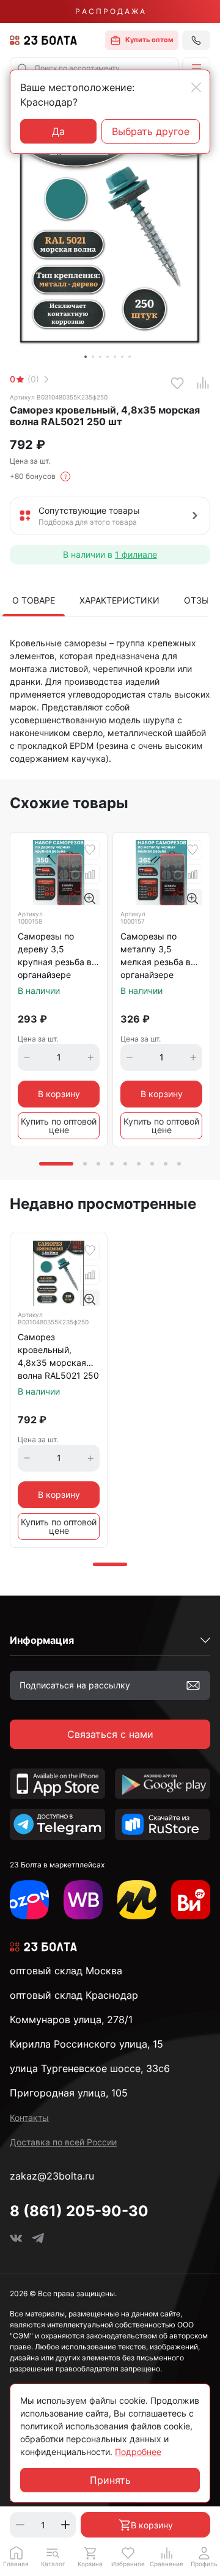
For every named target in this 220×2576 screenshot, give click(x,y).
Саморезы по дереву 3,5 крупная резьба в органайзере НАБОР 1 (55, 956)
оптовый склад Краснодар (74, 1995)
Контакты (29, 2118)
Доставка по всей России (63, 2142)
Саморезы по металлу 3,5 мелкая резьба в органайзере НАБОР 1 (156, 956)
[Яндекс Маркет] (137, 1900)
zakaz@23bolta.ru (52, 2176)
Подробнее (138, 2452)
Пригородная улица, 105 (69, 2093)
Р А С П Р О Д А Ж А (110, 11)
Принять (110, 2480)
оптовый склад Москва (66, 1971)
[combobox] (94, 68)
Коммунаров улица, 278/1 (71, 2020)
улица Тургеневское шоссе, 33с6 (90, 2068)
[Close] (196, 87)
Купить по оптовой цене (59, 1126)
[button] (196, 68)
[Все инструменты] (191, 1900)
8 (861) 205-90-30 (79, 2211)
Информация (42, 1640)
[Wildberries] (83, 1900)
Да (58, 131)
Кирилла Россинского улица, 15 (86, 2044)
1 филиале (136, 554)
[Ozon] (29, 1900)
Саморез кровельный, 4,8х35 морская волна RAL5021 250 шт (58, 1357)
